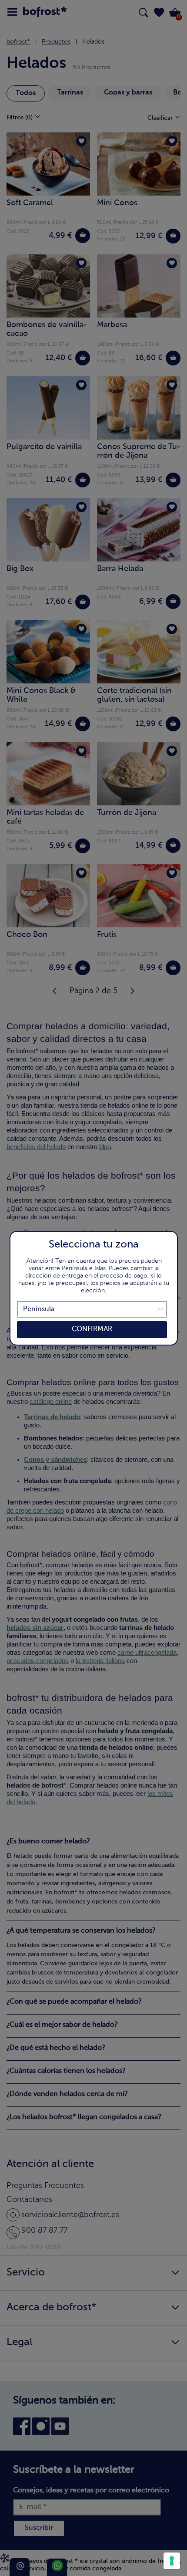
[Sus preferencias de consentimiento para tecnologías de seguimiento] (172, 2561)
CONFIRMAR (92, 1329)
